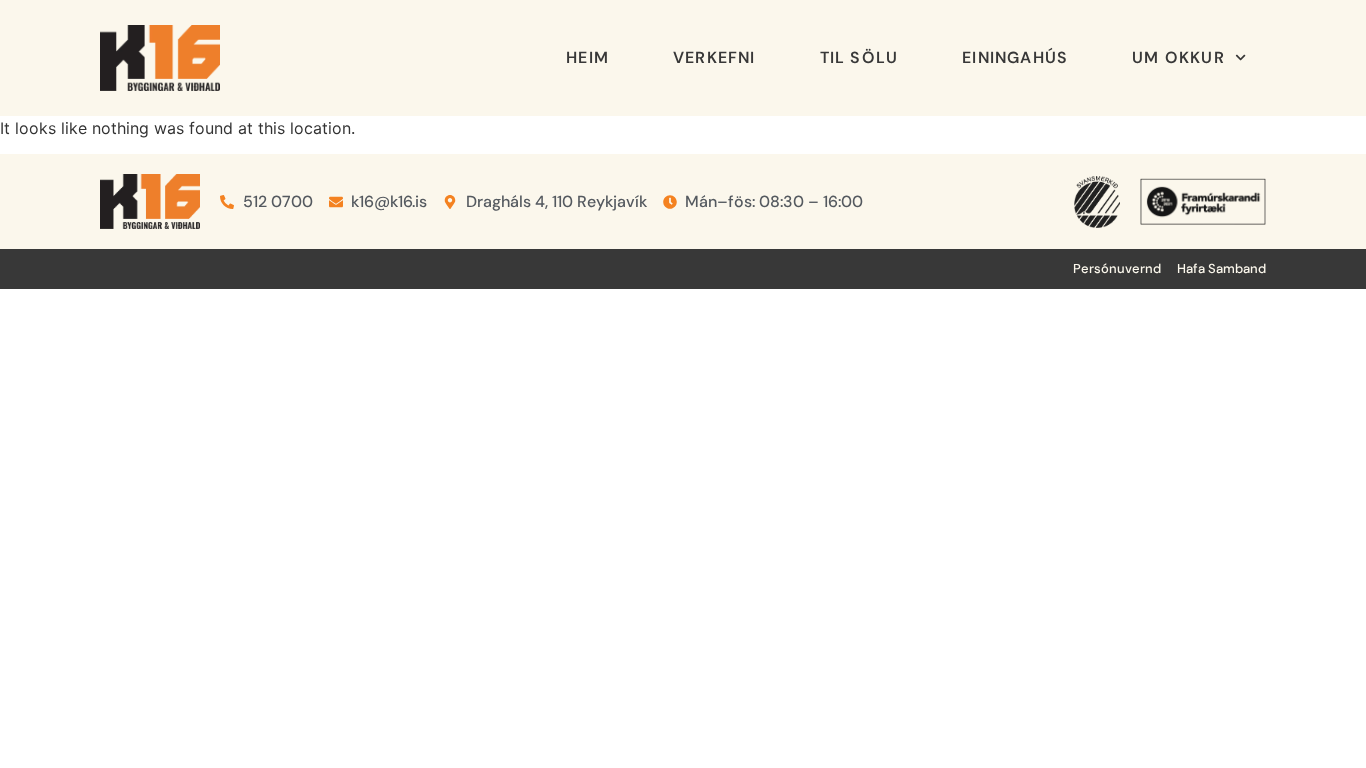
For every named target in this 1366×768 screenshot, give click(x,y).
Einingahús (1015, 57)
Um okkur (1178, 57)
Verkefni (714, 57)
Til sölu (859, 57)
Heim (587, 57)
